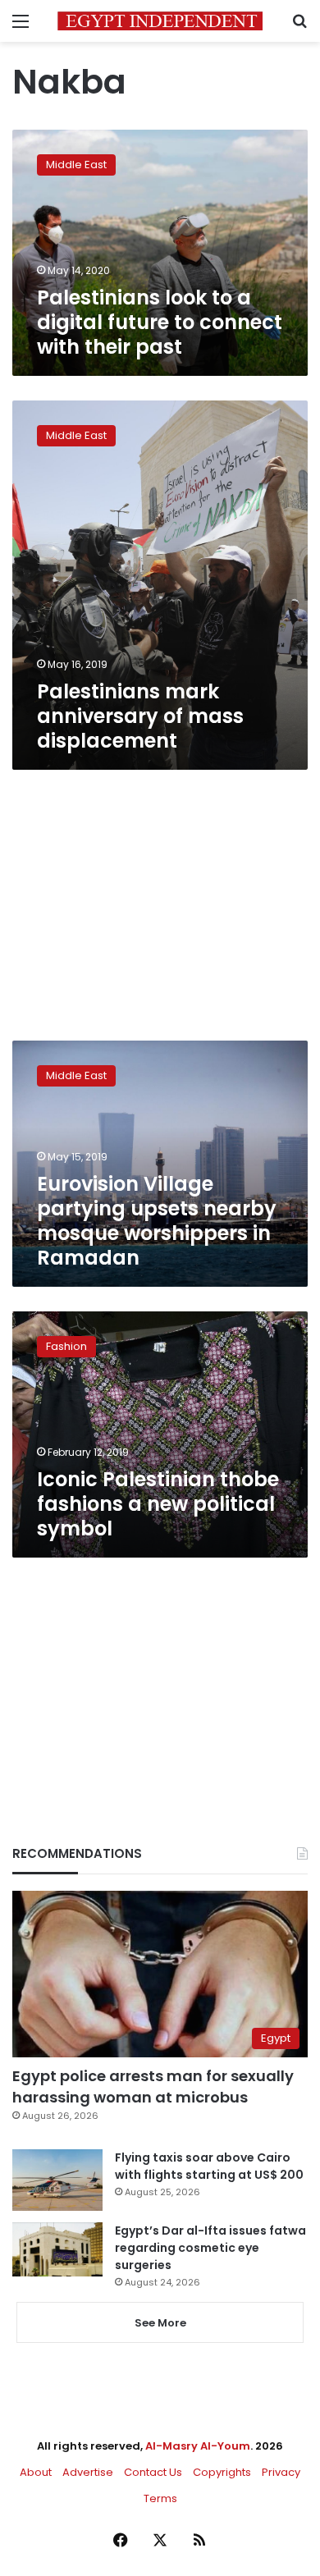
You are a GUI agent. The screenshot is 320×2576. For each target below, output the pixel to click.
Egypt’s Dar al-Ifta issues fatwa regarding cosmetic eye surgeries (210, 2248)
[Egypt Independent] (160, 21)
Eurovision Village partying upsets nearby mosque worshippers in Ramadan (157, 1221)
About (36, 2472)
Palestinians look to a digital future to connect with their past (160, 322)
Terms (160, 2498)
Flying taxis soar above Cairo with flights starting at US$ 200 (209, 2166)
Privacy (281, 2472)
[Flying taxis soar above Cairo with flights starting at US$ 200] (57, 2180)
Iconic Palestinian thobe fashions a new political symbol (158, 1504)
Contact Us (153, 2472)
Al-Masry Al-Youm (198, 2446)
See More (160, 2323)
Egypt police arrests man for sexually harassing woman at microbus (153, 2086)
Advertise (88, 2472)
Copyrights (222, 2472)
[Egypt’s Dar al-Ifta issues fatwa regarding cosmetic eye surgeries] (57, 2249)
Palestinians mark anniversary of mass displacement (140, 716)
